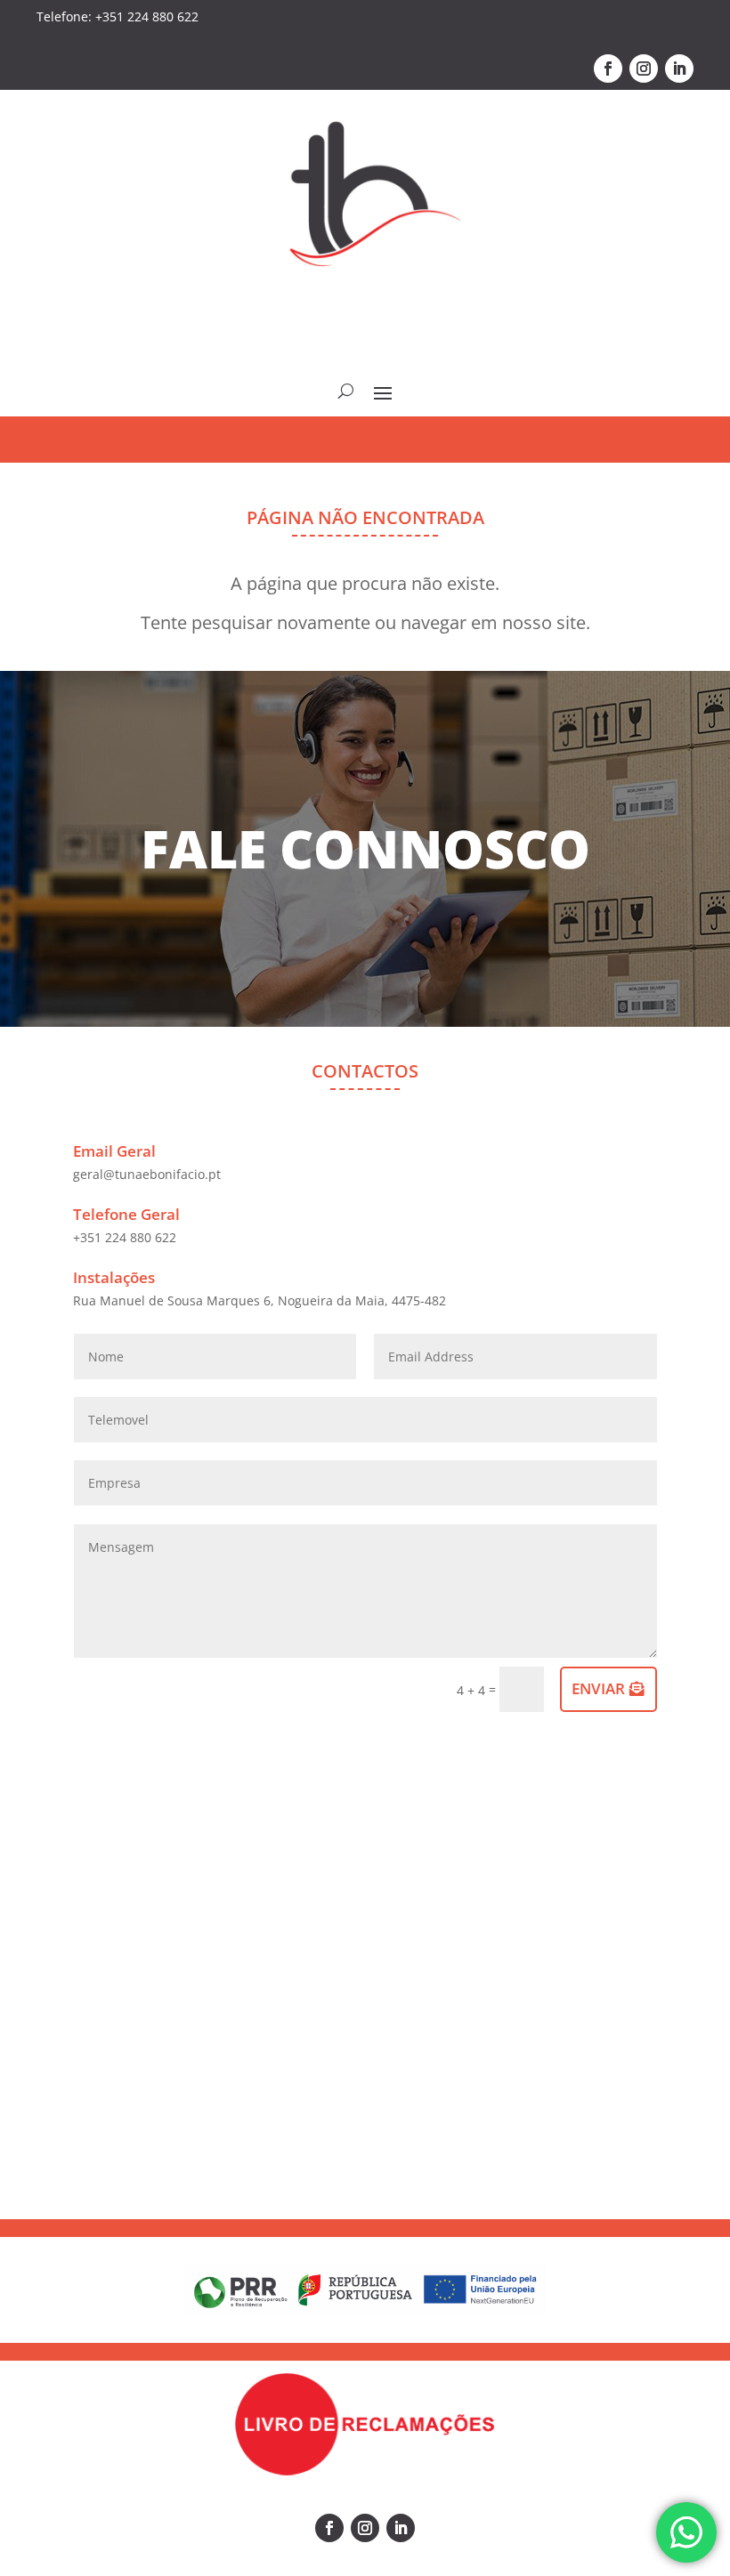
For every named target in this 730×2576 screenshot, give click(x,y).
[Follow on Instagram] (644, 69)
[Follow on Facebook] (608, 69)
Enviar (598, 1688)
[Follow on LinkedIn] (679, 69)
